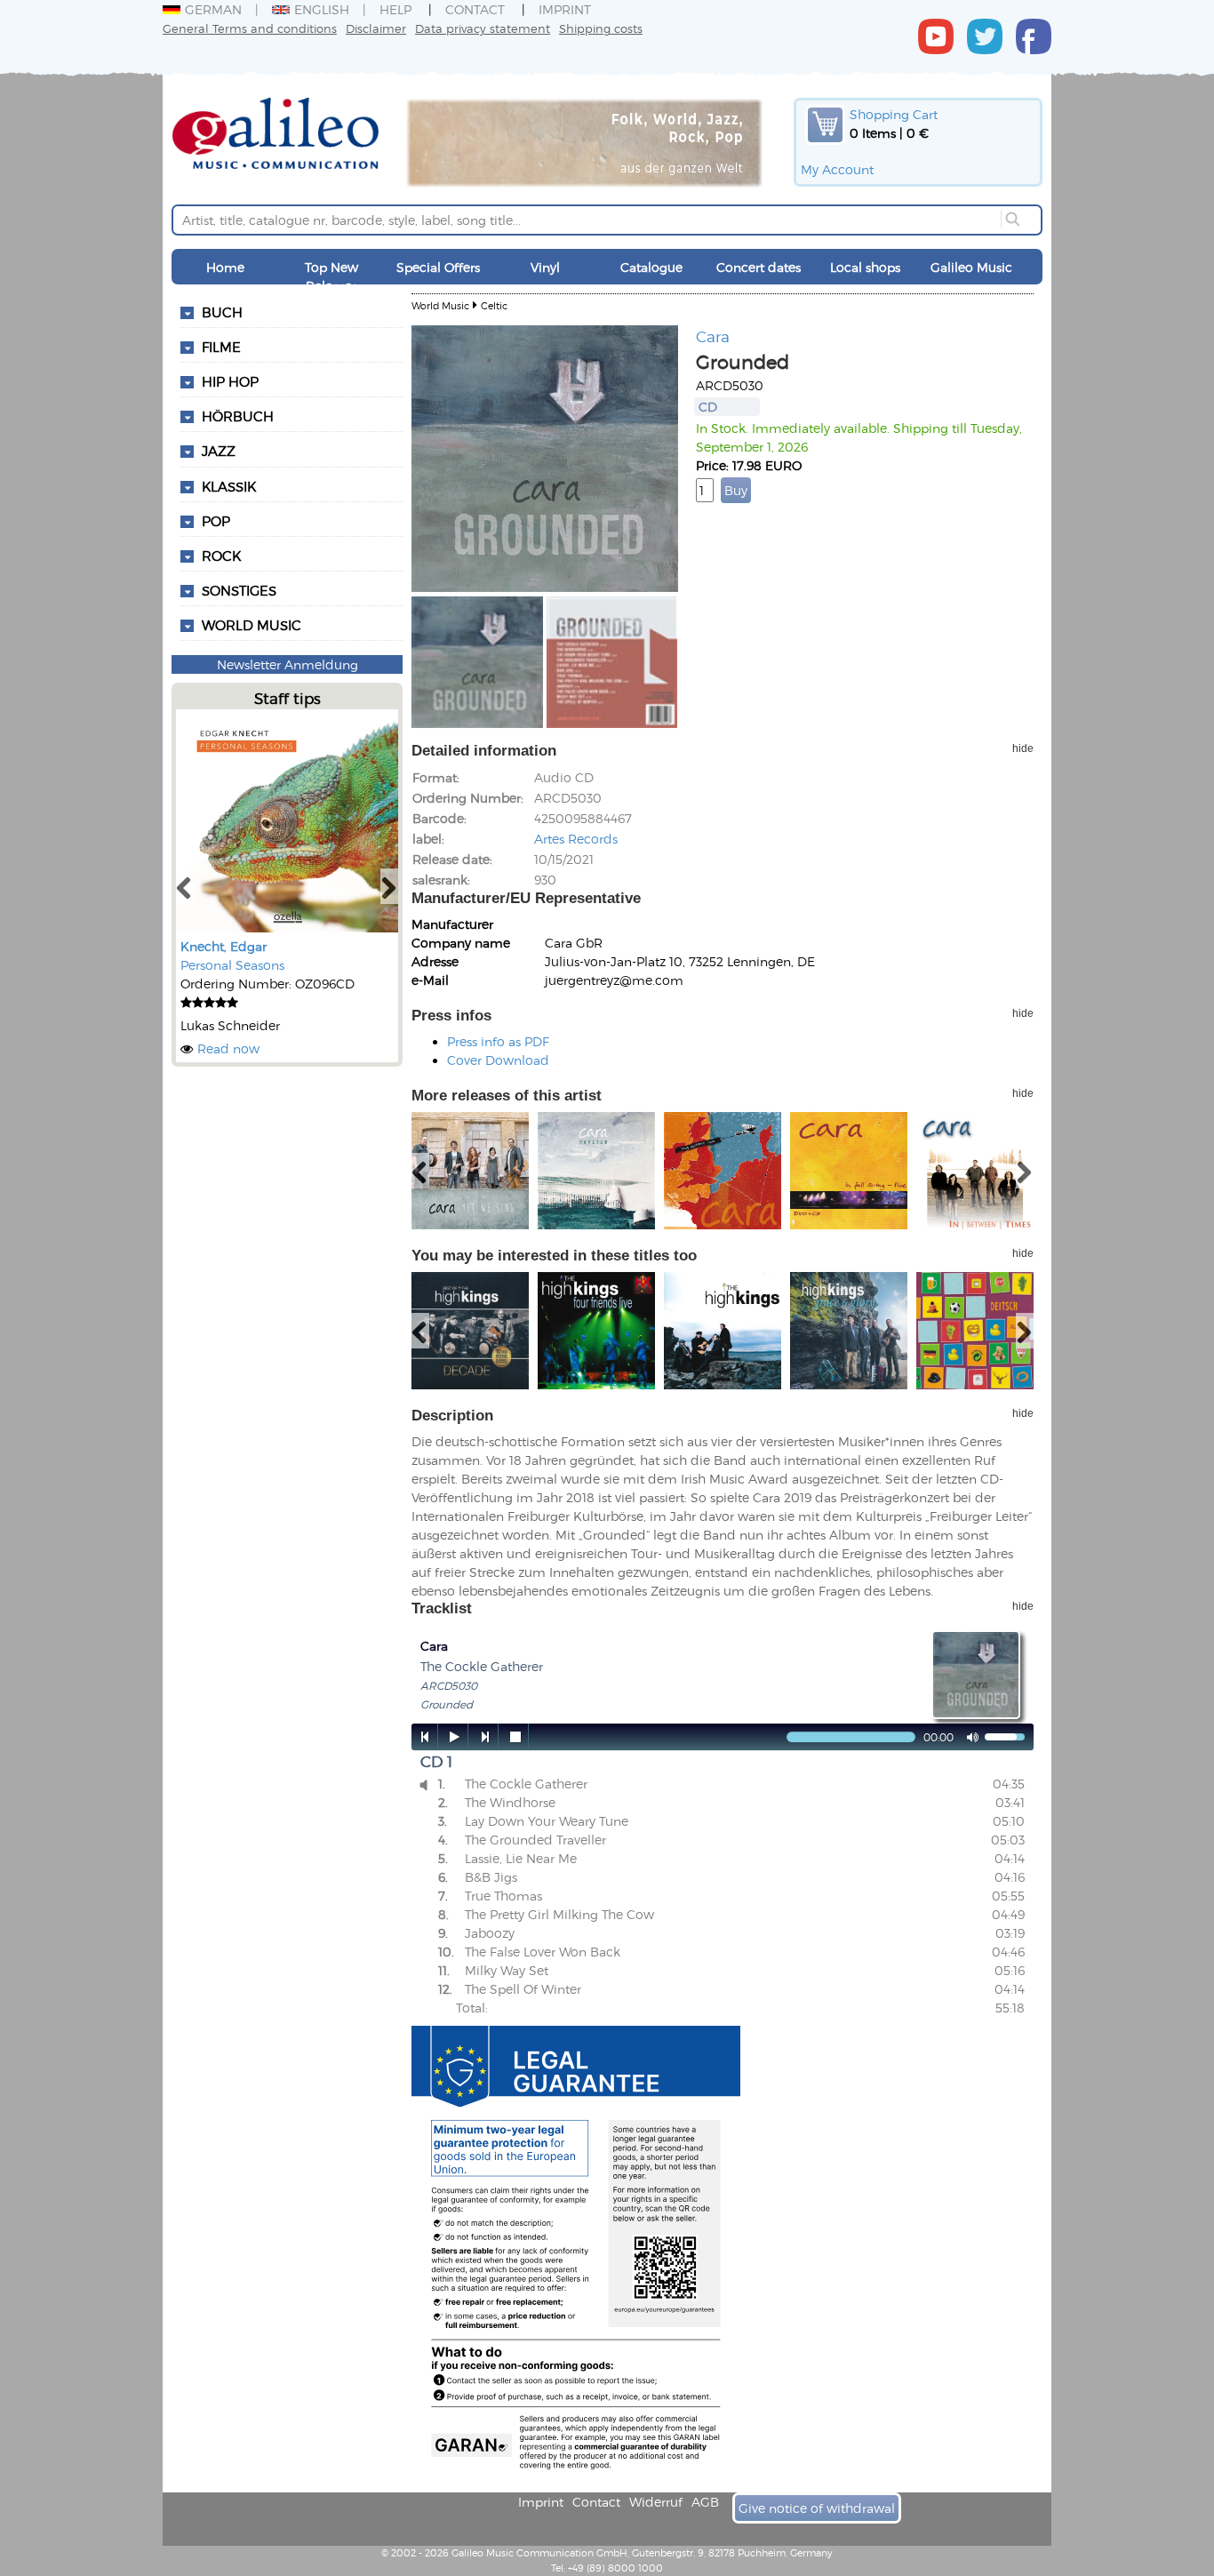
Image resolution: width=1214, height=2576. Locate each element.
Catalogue (651, 267)
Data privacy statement (483, 28)
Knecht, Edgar (224, 946)
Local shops (865, 267)
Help (395, 9)
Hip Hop (230, 381)
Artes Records (576, 839)
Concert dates (759, 267)
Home (225, 267)
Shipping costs (601, 28)
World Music (252, 625)
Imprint (565, 9)
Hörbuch (238, 416)
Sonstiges (239, 590)
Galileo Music (971, 267)
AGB (705, 2502)
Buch (222, 312)
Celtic (494, 305)
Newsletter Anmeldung (288, 664)
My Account (837, 169)
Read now (228, 1048)
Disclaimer (376, 28)
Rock (221, 556)
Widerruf (656, 2502)
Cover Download (498, 1060)
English (322, 9)
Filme (221, 347)
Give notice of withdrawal (817, 2508)
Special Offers (438, 267)
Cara (713, 336)
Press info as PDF (498, 1041)
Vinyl (545, 267)
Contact (475, 9)
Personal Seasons (232, 965)
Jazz (219, 451)
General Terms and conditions (250, 28)
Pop (216, 521)
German (213, 9)
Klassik (229, 486)
